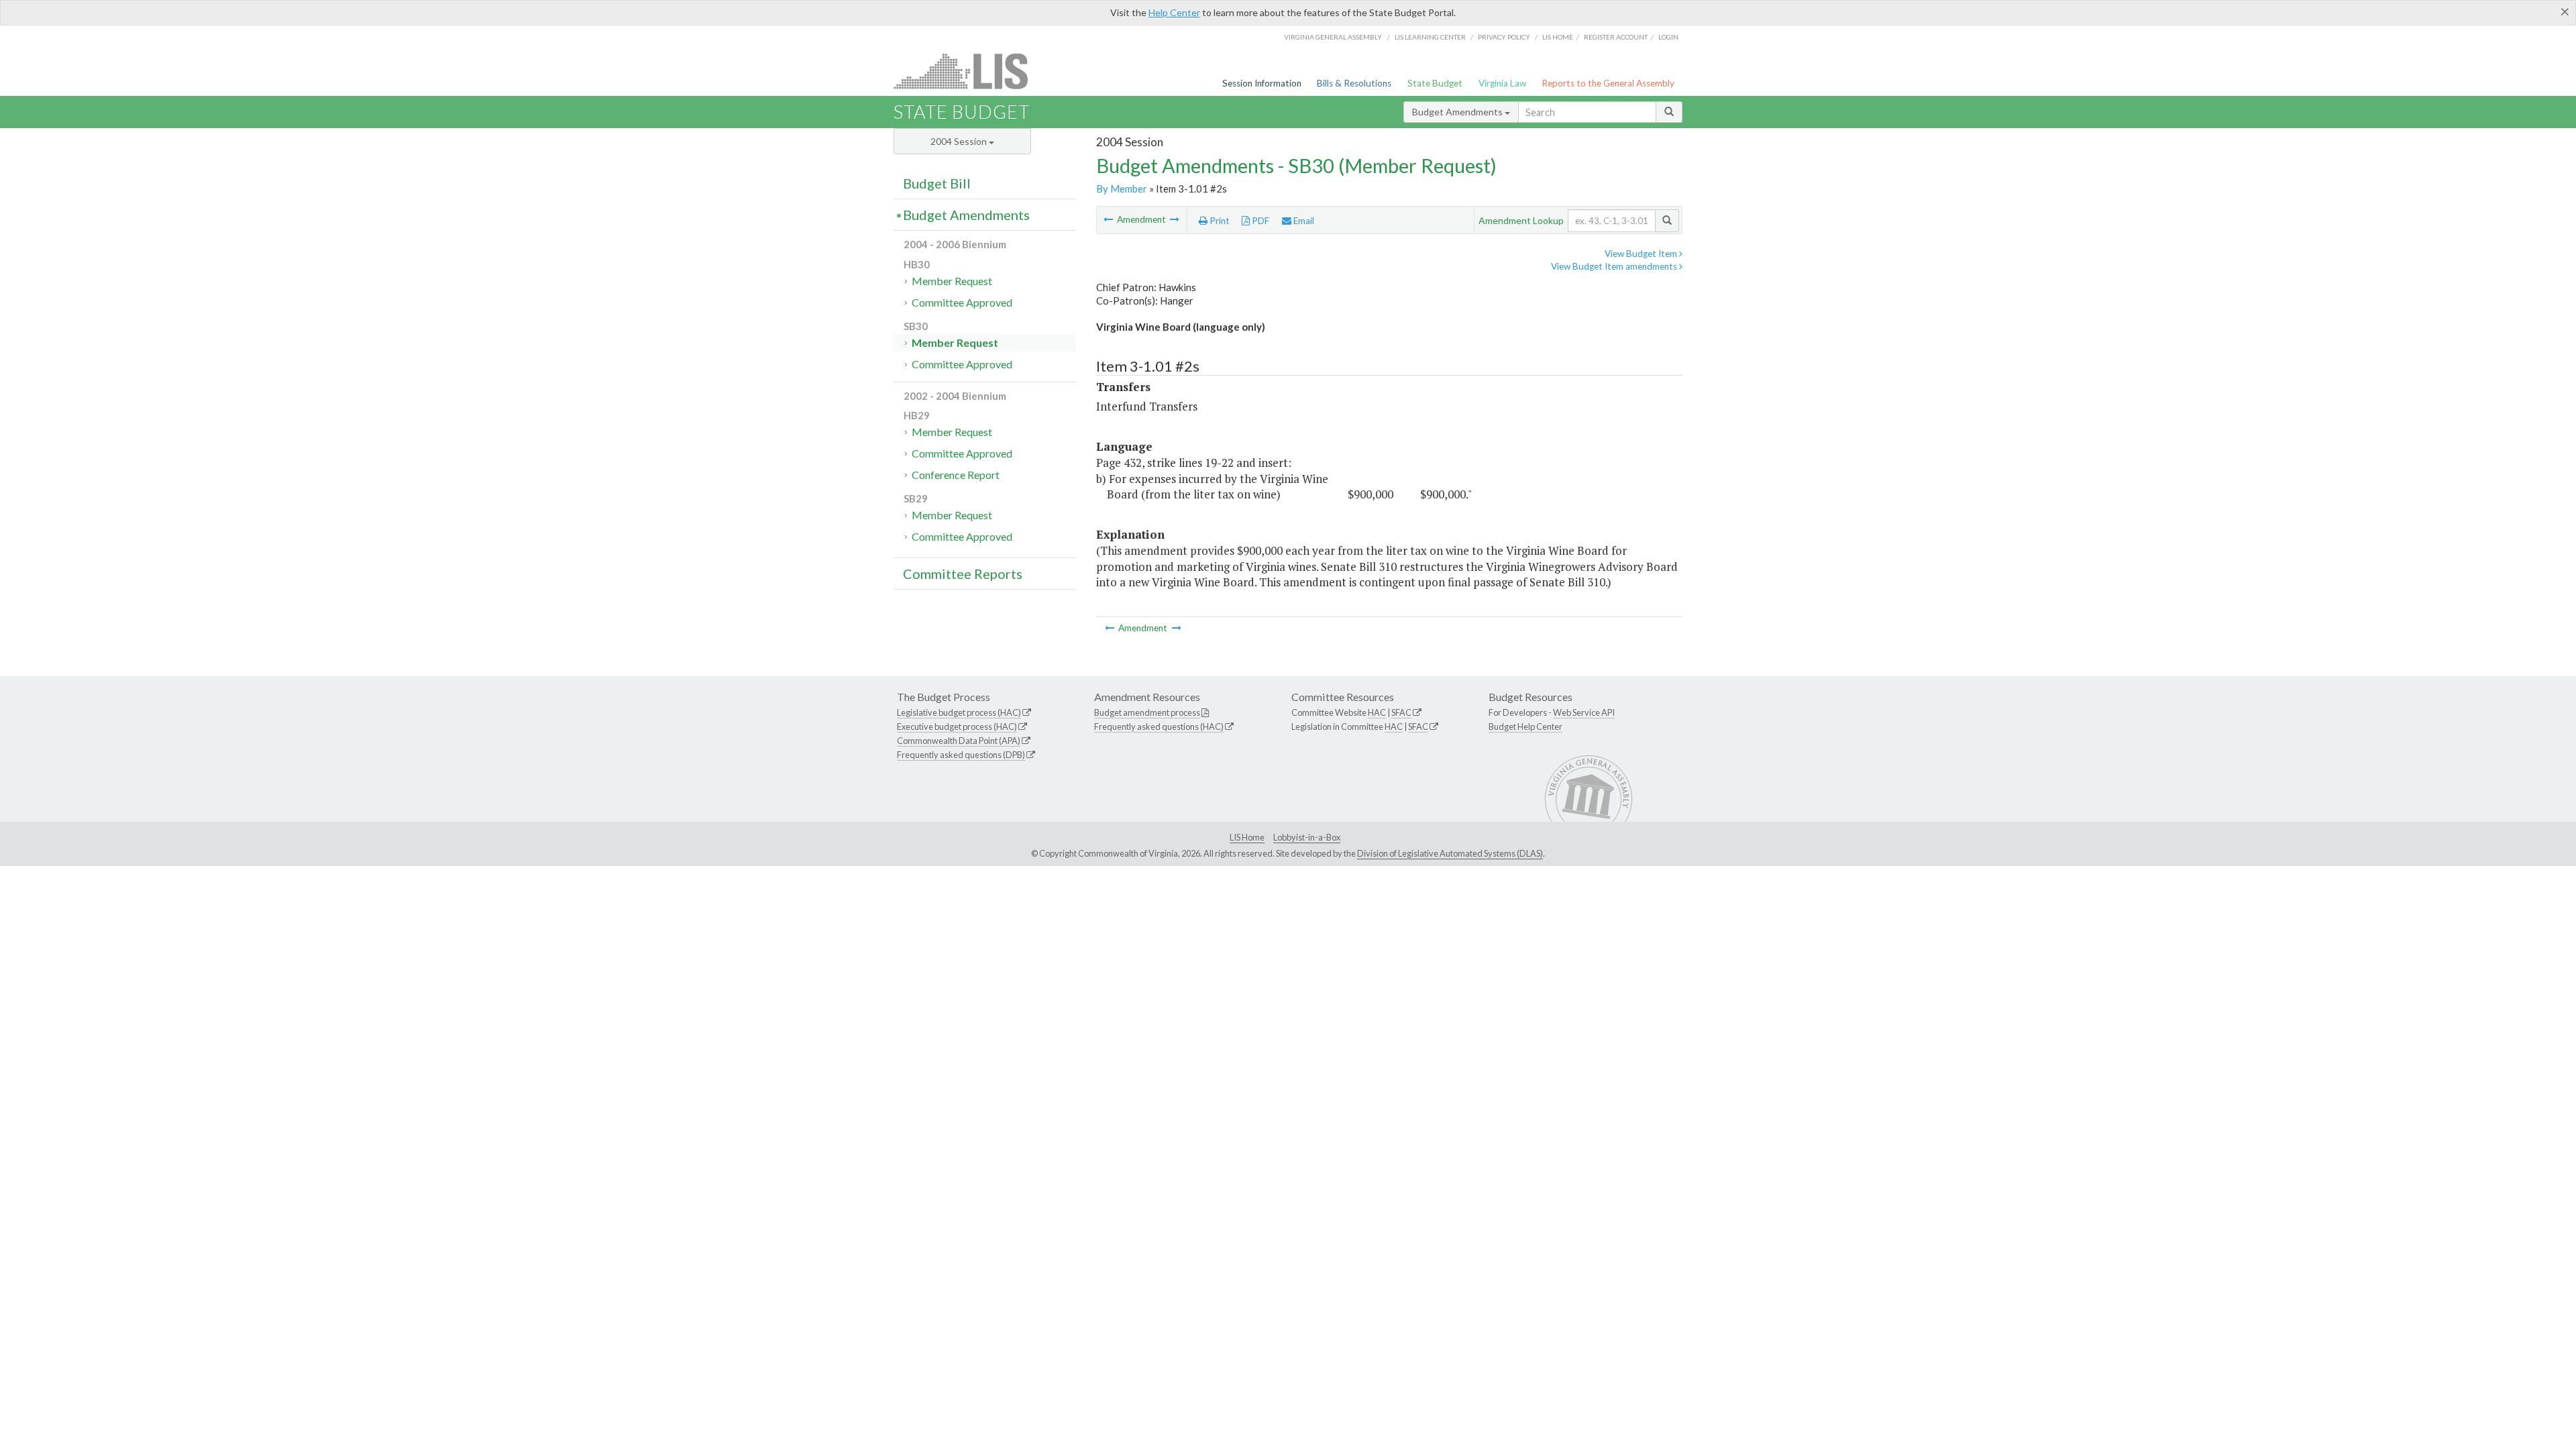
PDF (1259, 221)
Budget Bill (937, 183)
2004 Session (960, 141)
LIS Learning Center (1430, 37)
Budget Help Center (1525, 727)
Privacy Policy (1504, 37)
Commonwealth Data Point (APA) (959, 741)
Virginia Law (1502, 83)
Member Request (952, 281)
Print (1219, 221)
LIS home (1558, 37)
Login (1668, 37)
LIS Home (1247, 837)
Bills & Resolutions (1354, 83)
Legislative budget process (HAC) (959, 712)
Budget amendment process (1147, 712)
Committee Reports (963, 574)
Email (1303, 221)
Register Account (1616, 37)
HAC (1377, 712)
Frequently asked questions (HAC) (1159, 727)
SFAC (1401, 712)
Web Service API (1584, 712)
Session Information (1262, 83)
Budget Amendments (1458, 112)
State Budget (1435, 83)
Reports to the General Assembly (1608, 83)
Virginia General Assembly (1333, 37)
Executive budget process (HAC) (957, 727)
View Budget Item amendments (1615, 266)
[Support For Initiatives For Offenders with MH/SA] (1175, 219)
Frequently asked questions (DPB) (961, 755)
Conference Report (956, 475)
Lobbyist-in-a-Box (1307, 837)
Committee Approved (962, 302)
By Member (1122, 189)
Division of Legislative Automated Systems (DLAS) (1450, 853)
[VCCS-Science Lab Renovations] (1109, 219)
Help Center (1174, 12)
